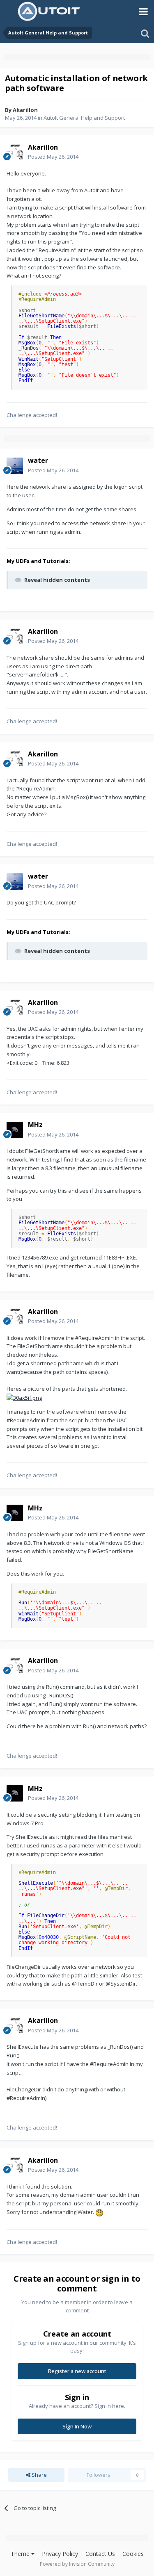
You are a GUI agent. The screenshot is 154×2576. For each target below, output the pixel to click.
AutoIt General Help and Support (84, 118)
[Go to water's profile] (15, 466)
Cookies (133, 2554)
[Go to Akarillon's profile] (15, 152)
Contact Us (100, 2554)
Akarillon (25, 110)
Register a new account (77, 2371)
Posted (53, 157)
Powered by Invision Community (77, 2564)
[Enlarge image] (24, 1397)
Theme (21, 2554)
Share (39, 2475)
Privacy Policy (60, 2554)
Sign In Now (77, 2426)
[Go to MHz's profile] (15, 1130)
